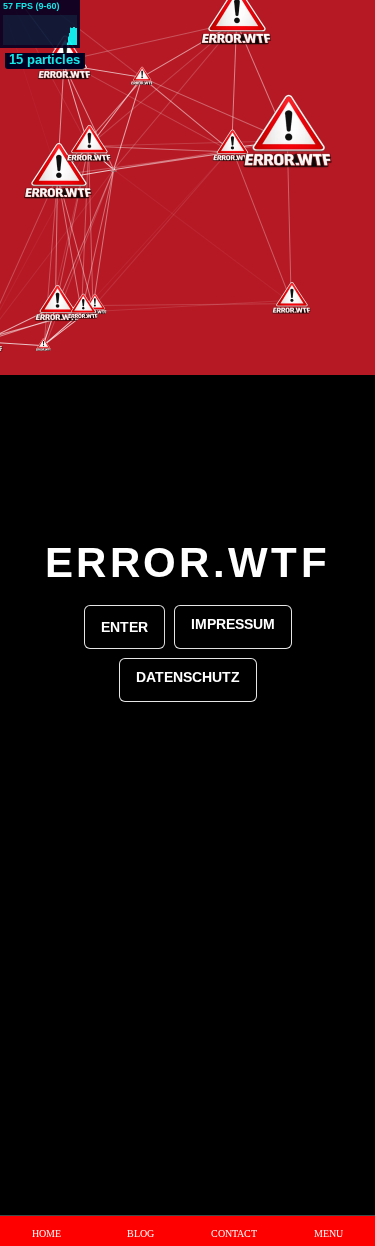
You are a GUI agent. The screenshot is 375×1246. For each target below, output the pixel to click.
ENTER (124, 627)
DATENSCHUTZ (188, 677)
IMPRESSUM (233, 624)
